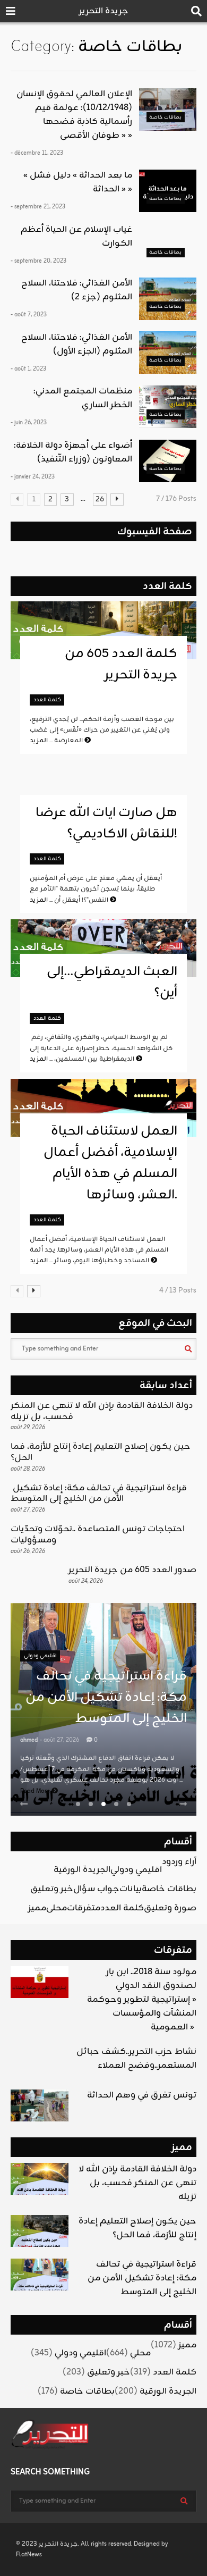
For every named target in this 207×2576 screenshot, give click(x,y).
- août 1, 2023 (28, 369)
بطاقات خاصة (165, 117)
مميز (37, 1908)
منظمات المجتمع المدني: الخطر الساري (83, 398)
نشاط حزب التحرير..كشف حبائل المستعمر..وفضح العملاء (136, 2059)
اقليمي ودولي (40, 1656)
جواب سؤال (96, 1889)
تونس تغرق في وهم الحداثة (142, 2095)
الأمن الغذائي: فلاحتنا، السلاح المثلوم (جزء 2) (77, 290)
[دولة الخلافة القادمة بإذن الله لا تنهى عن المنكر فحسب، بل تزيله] (40, 2179)
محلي (57, 1908)
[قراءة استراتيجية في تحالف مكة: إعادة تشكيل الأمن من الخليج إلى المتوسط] (40, 2275)
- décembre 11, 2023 (37, 153)
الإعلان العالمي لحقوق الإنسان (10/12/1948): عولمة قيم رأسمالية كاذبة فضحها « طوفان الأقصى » (74, 115)
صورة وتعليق (170, 1908)
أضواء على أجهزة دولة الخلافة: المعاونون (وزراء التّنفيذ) (73, 452)
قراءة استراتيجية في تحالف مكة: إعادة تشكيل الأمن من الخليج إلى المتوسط (99, 1494)
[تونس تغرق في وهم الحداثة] (40, 2105)
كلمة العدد (167, 586)
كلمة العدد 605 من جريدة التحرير (121, 665)
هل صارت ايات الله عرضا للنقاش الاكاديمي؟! (106, 824)
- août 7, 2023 (29, 315)
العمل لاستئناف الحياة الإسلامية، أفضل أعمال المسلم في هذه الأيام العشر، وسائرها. (110, 1163)
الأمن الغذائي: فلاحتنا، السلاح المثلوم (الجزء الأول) (77, 345)
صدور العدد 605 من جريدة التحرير (132, 1570)
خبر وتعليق (52, 1889)
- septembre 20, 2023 (38, 261)
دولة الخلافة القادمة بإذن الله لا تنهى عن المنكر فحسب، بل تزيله (102, 1411)
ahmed (29, 1740)
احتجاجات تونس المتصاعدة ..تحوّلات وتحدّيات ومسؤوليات (98, 1535)
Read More (36, 1791)
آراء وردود (179, 1862)
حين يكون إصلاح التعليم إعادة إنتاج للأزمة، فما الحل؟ (101, 1452)
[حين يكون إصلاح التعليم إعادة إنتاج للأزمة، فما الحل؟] (40, 2231)
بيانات (131, 1889)
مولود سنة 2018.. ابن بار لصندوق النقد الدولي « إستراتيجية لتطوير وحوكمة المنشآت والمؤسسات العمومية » (142, 2000)
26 (100, 500)
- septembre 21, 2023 (38, 207)
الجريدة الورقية (82, 1870)
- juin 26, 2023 (29, 423)
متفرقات (84, 1908)
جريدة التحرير (104, 11)
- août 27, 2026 (59, 1740)
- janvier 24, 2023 (33, 477)
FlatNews (29, 2555)
